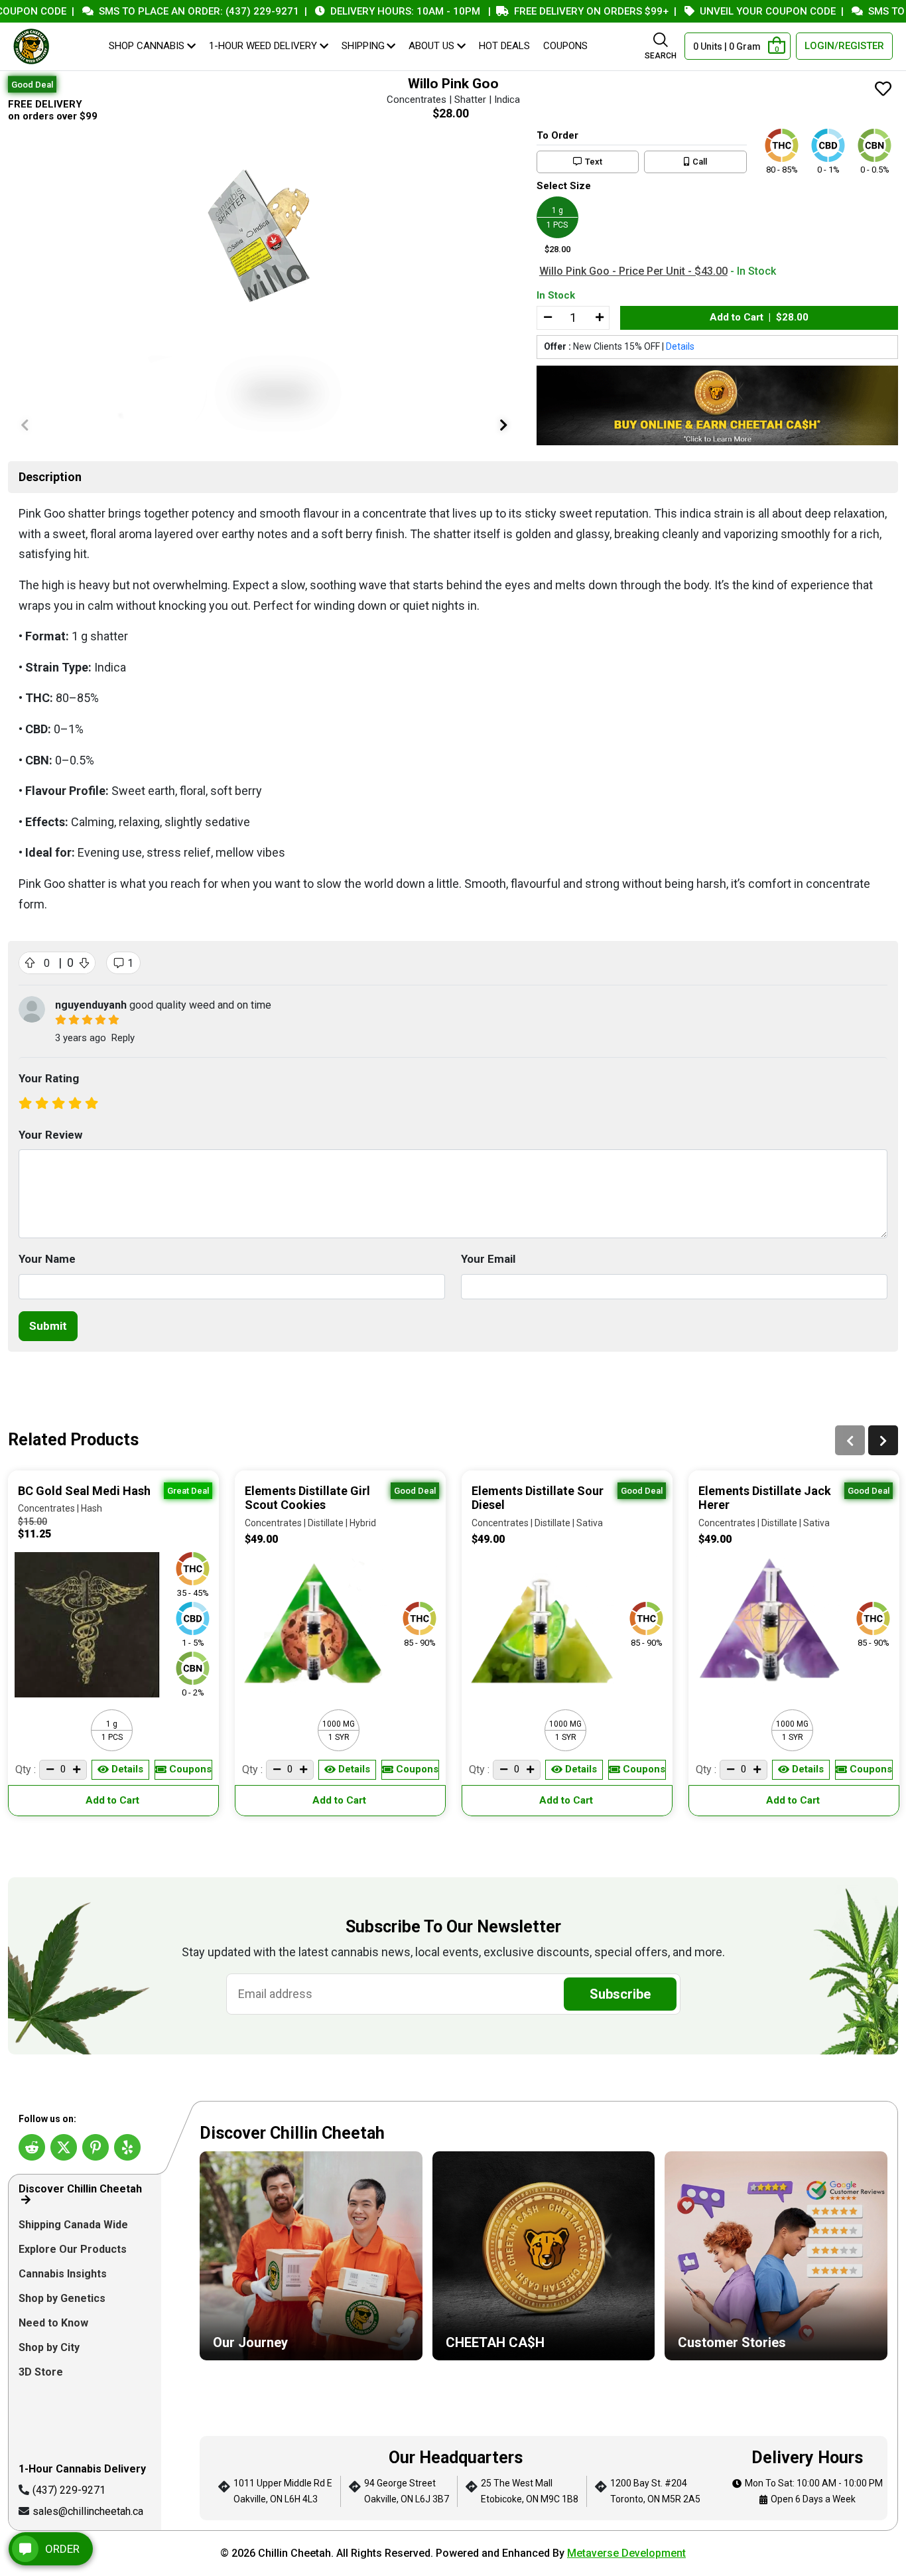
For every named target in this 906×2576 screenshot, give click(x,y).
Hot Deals (504, 46)
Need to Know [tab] (55, 2323)
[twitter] (64, 2147)
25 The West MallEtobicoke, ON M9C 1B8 (530, 2491)
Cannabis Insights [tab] (64, 2274)
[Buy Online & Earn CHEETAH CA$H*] (717, 406)
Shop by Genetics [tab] (63, 2298)
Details (680, 346)
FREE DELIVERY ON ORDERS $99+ (553, 11)
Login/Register (844, 46)
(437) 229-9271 (69, 2490)
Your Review (50, 1135)
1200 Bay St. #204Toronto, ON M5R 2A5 (655, 2491)
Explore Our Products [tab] (74, 2249)
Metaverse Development (626, 2553)
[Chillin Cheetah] (31, 46)
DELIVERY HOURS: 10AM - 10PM (367, 11)
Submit (48, 1326)
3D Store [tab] (42, 2372)
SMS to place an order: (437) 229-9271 (161, 11)
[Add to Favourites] (883, 90)
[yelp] (127, 2147)
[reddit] (32, 2147)
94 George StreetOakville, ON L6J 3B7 (407, 2491)
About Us (431, 46)
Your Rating (49, 1078)
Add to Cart (114, 1800)
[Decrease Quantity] (547, 318)
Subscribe (620, 1994)
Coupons (565, 46)
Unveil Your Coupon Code (730, 11)
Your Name (47, 1259)
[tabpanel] (544, 2323)
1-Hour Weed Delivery (263, 46)
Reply (123, 1038)
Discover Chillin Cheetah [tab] (80, 2189)
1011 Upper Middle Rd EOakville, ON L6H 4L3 (283, 2491)
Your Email (488, 1259)
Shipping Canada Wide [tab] (73, 2225)
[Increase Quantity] (599, 318)
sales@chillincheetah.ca (88, 2511)
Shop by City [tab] (50, 2347)
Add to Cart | (759, 317)
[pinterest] (96, 2147)
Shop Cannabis (147, 46)
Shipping (363, 46)
